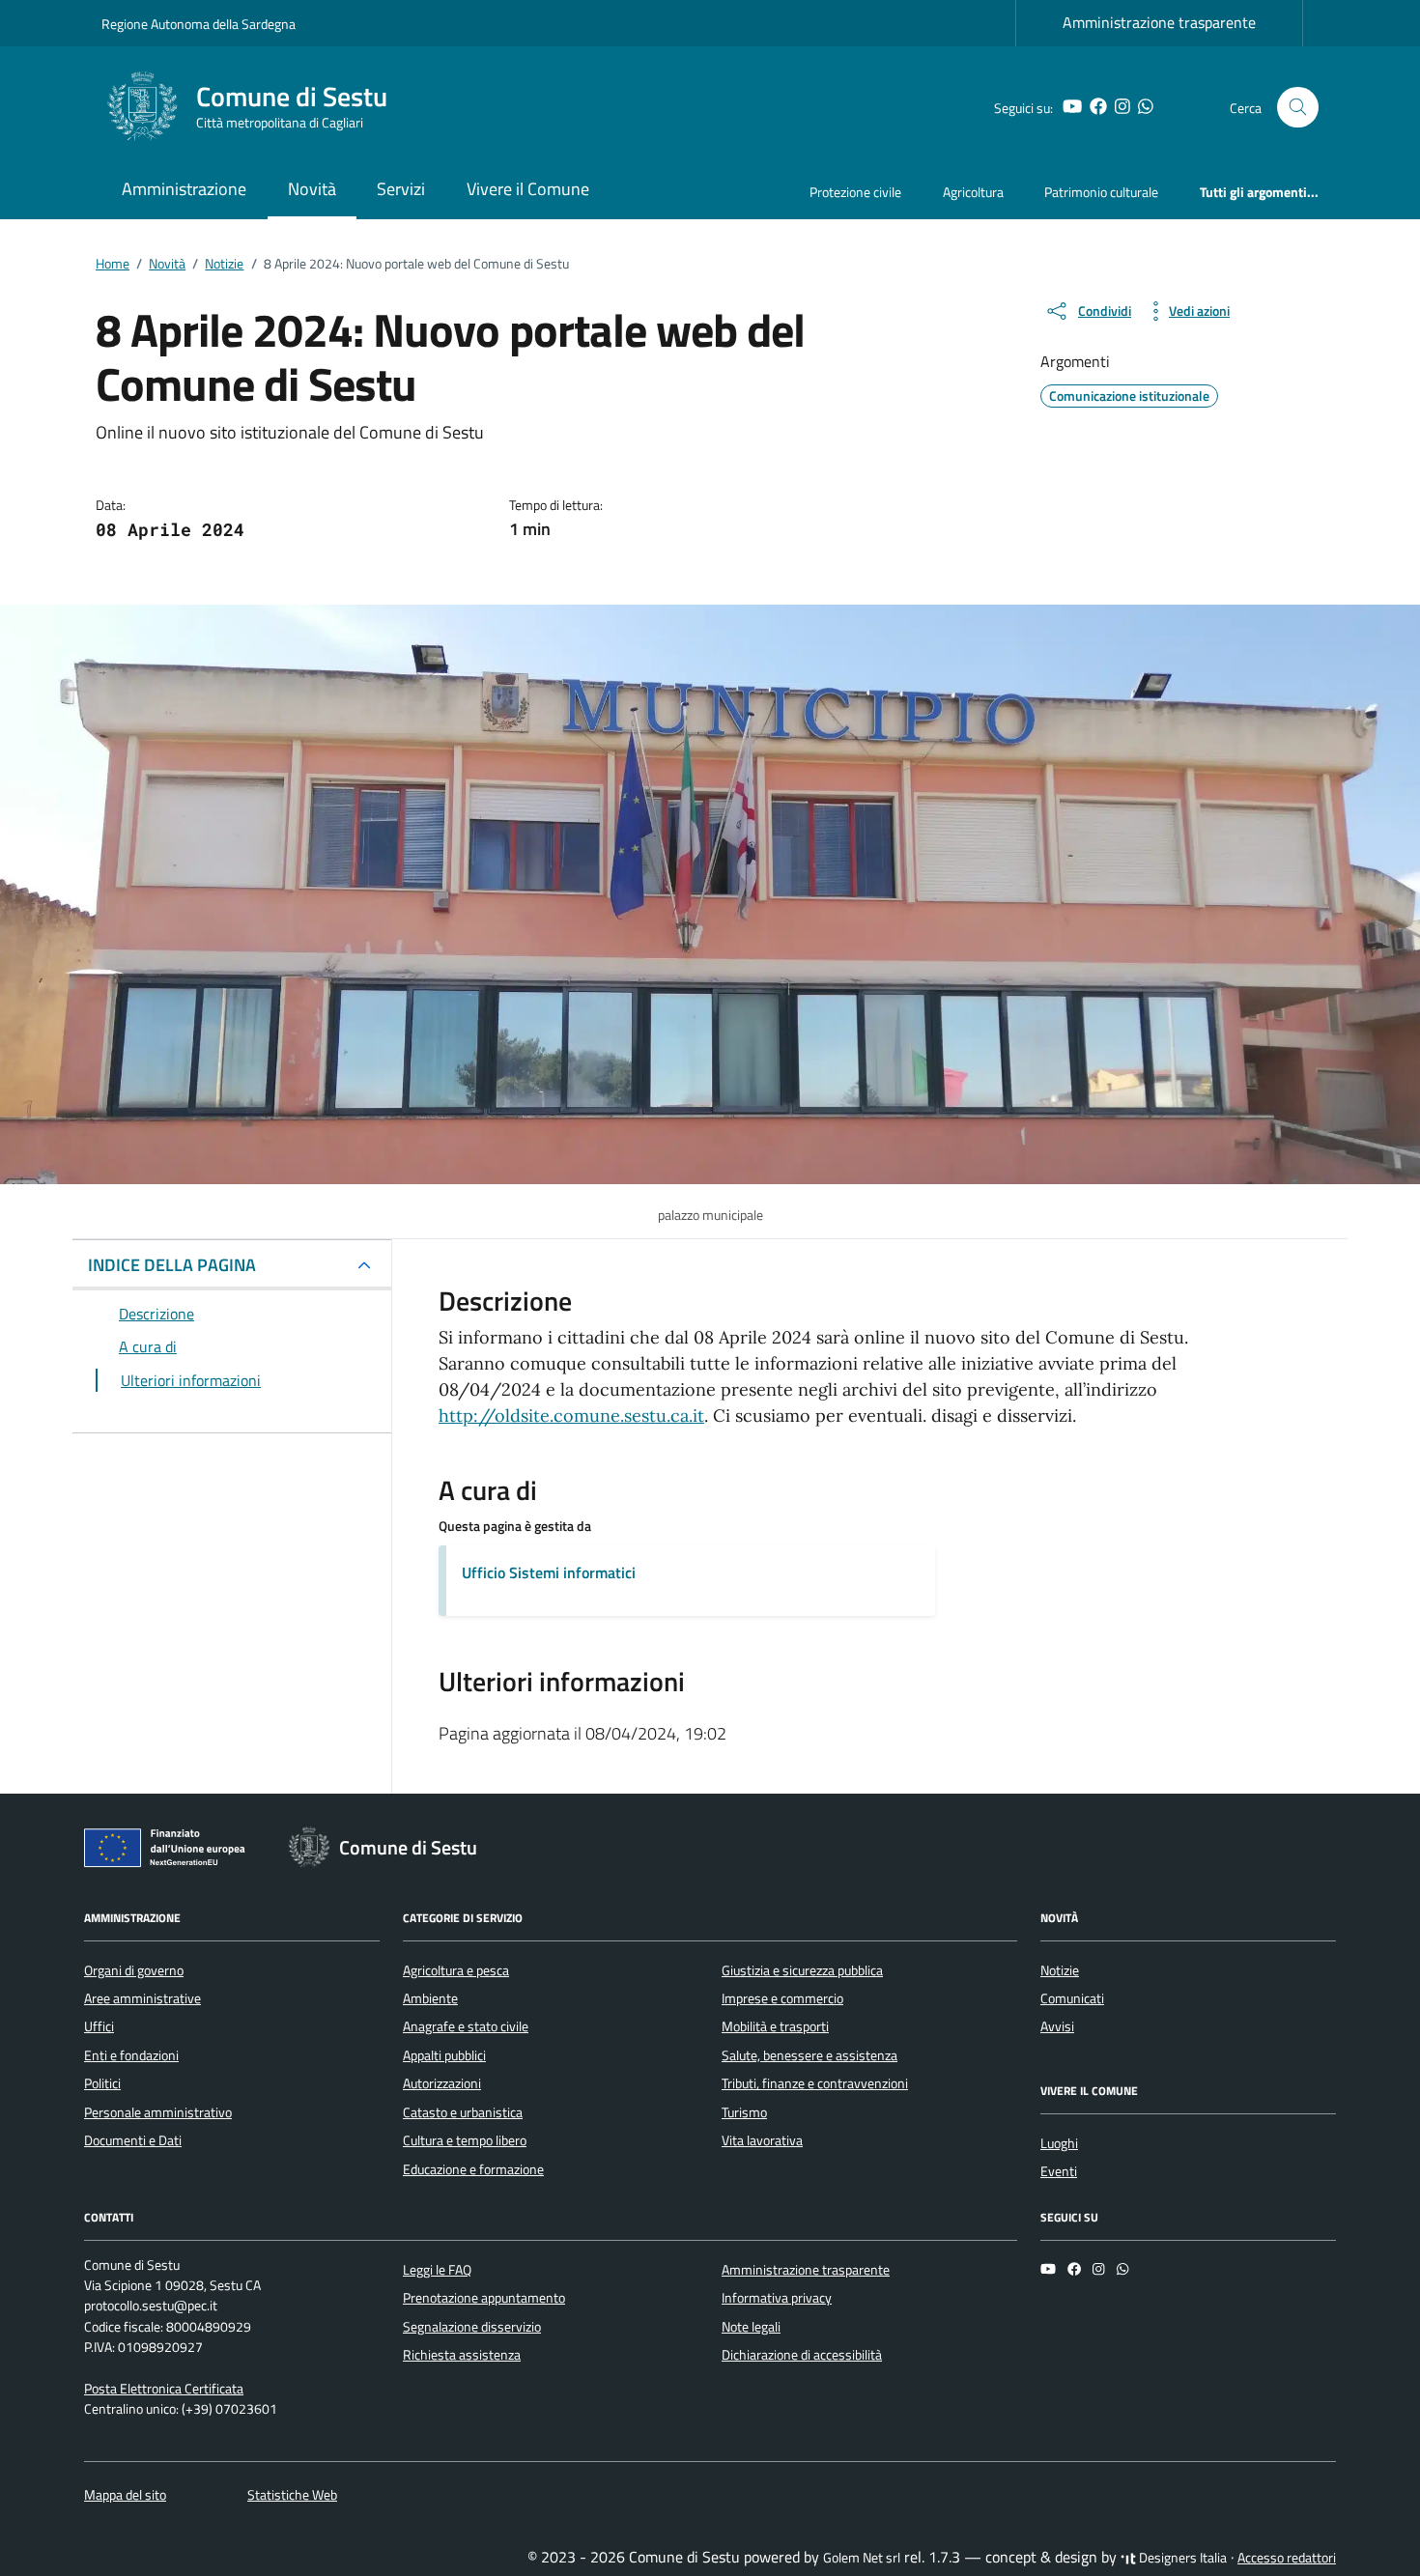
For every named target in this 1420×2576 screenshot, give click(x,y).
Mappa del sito (125, 2495)
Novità (312, 189)
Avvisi (1057, 2026)
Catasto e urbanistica (463, 2112)
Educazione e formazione (473, 2169)
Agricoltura (973, 192)
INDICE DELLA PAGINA (172, 1265)
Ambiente (430, 1998)
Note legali (751, 2327)
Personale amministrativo (158, 2112)
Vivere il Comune (528, 189)
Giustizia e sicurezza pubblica (802, 1970)
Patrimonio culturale (1101, 192)
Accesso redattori (1287, 2558)
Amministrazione (184, 189)
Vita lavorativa (762, 2140)
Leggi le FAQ (437, 2270)
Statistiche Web (292, 2495)
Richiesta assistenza (462, 2355)
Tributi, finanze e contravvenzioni (815, 2083)
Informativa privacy (777, 2298)
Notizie (1060, 1970)
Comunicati (1072, 1998)
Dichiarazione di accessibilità (802, 2355)
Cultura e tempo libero (465, 2140)
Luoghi (1059, 2143)
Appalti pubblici (444, 2055)
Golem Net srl (862, 2558)
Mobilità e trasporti (775, 2026)
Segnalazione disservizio (472, 2327)
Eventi (1059, 2171)
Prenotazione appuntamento (484, 2298)
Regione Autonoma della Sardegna (199, 24)
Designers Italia (1181, 2558)
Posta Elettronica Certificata (164, 2389)
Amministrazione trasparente (1159, 22)
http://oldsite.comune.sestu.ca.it (571, 1415)
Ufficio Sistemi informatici (549, 1572)
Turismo (744, 2112)
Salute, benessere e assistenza (809, 2055)
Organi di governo (134, 1970)
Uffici (99, 2026)
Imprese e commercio (782, 1998)
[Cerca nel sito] (1298, 108)
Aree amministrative (142, 1998)
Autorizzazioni (442, 2083)
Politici (102, 2083)
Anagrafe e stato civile (466, 2026)
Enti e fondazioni (131, 2055)
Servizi (401, 189)
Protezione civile (855, 192)
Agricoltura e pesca (456, 1970)
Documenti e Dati (133, 2140)
